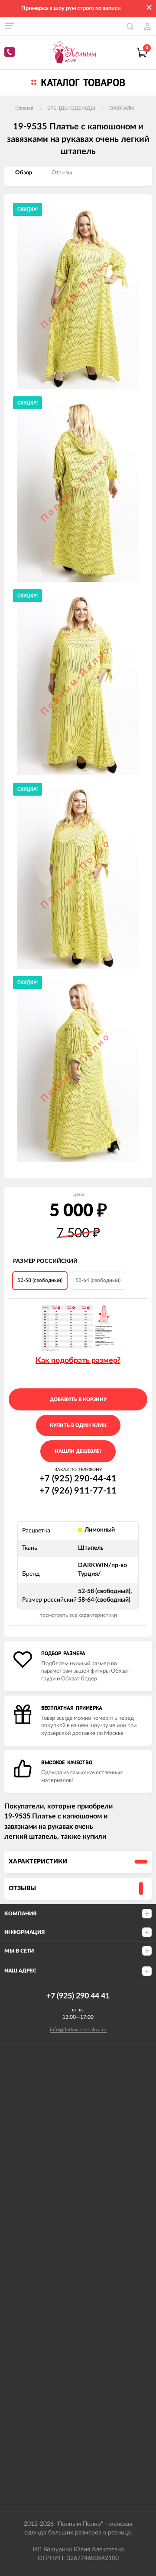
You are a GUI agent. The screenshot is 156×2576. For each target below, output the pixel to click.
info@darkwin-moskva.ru (78, 2030)
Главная (24, 108)
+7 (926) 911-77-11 (78, 1491)
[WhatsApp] (11, 53)
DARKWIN (122, 108)
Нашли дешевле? (78, 1451)
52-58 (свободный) (40, 1280)
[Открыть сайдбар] (10, 26)
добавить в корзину (78, 1399)
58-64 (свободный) (98, 1280)
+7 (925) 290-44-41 (78, 1479)
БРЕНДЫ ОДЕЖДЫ (71, 108)
